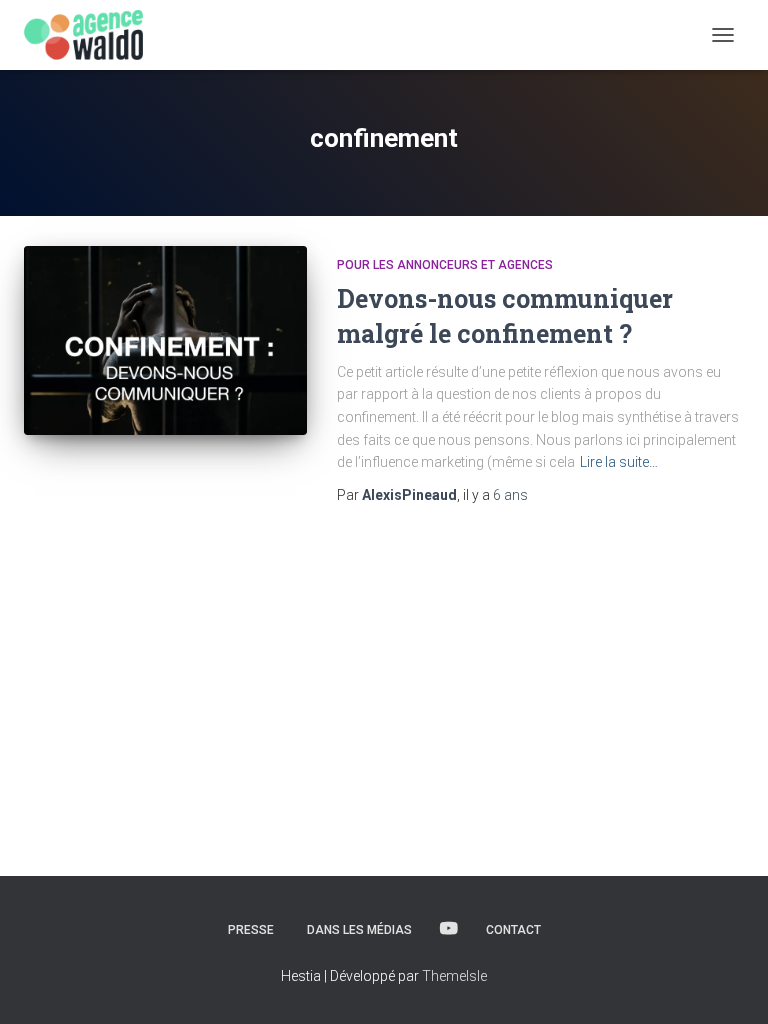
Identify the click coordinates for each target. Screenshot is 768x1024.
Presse (251, 930)
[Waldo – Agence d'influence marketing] (91, 35)
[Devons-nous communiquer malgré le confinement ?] (165, 340)
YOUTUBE (449, 929)
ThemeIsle (454, 976)
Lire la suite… (619, 462)
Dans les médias (359, 930)
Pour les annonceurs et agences (445, 265)
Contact (513, 930)
